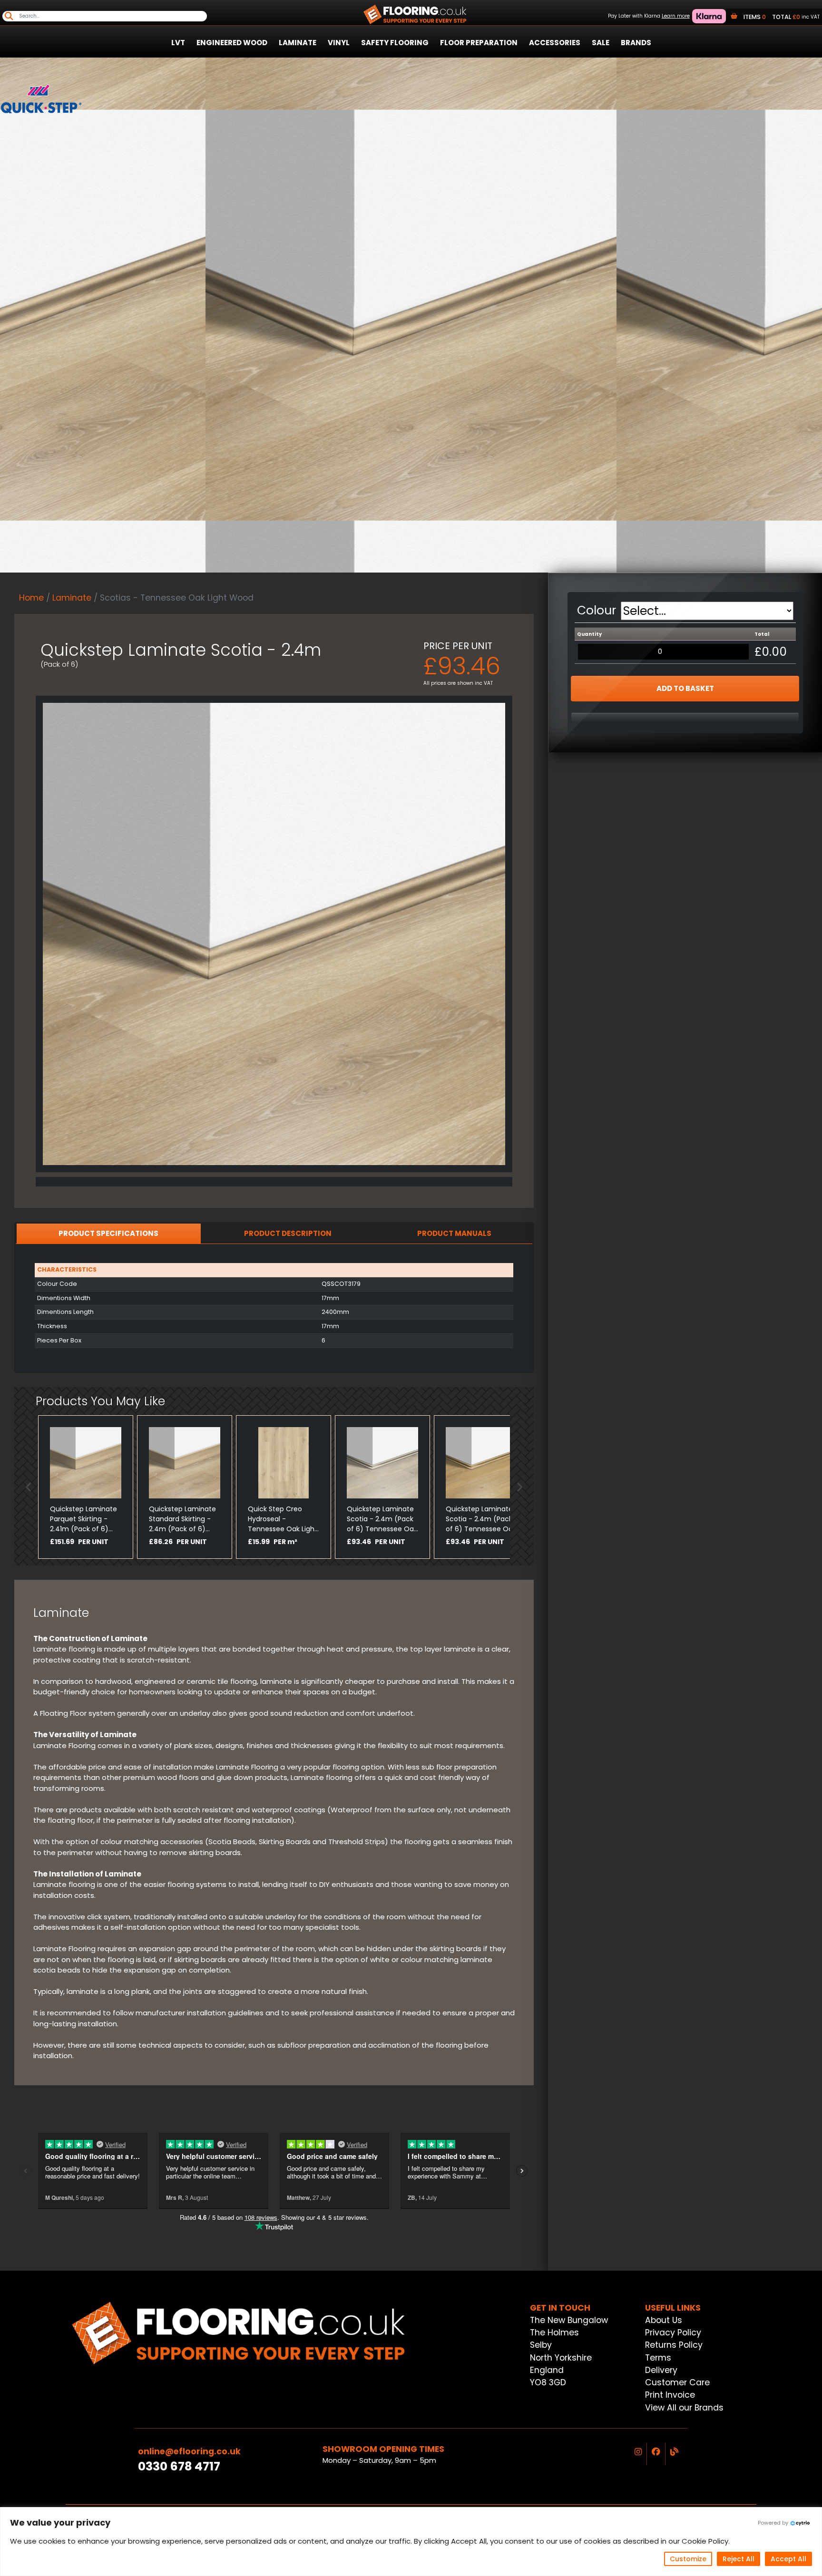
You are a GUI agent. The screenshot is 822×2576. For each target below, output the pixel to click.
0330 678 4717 (179, 2466)
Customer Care (677, 2382)
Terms (658, 2358)
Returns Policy (674, 2345)
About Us (664, 2320)
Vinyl (339, 43)
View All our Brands (684, 2408)
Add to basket (685, 688)
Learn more (676, 16)
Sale (601, 43)
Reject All (739, 2559)
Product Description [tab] (288, 1233)
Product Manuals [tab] (454, 1233)
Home (31, 598)
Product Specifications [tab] (108, 1233)
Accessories (555, 43)
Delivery (661, 2370)
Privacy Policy (673, 2333)
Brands (636, 43)
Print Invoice (670, 2395)
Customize (688, 2559)
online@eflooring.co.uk (189, 2451)
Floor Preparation (479, 43)
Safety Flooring (395, 43)
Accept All (788, 2559)
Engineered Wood (232, 43)
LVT (178, 43)
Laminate (298, 43)
